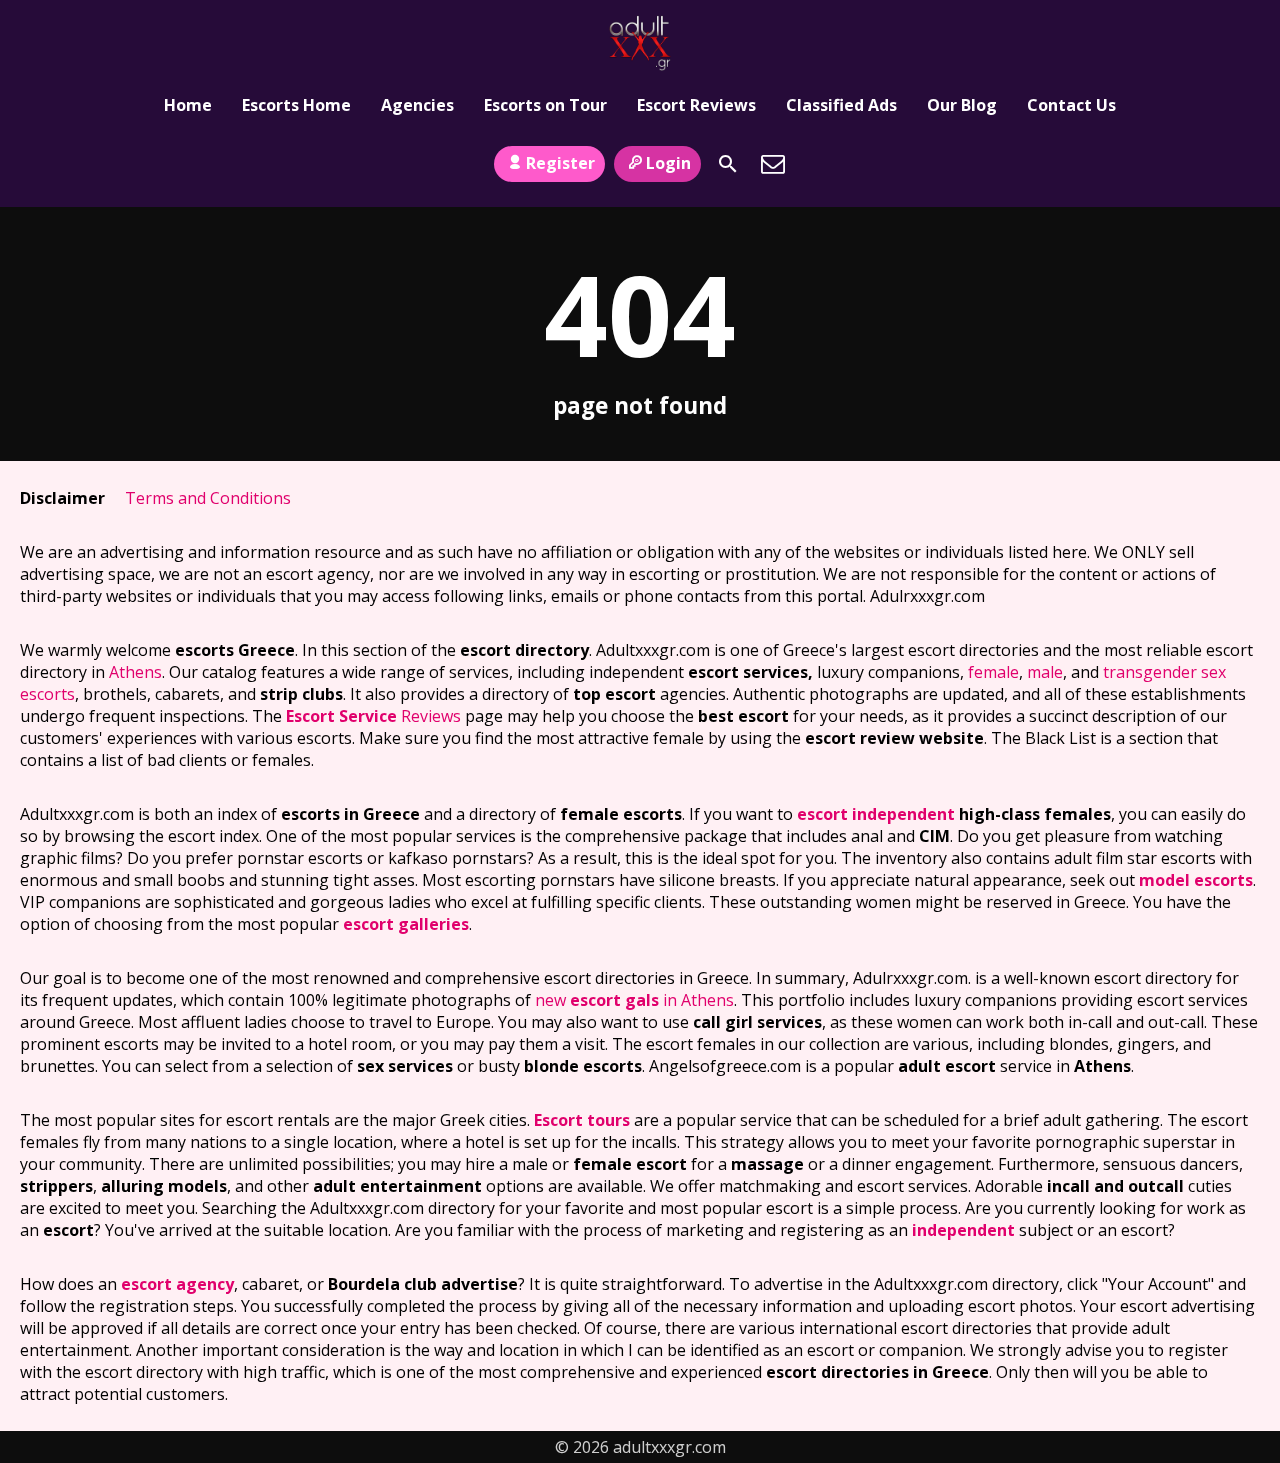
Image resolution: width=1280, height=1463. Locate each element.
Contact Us (1071, 105)
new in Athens (634, 1000)
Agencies (417, 105)
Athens (135, 672)
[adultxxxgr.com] (640, 43)
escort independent (876, 814)
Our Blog (962, 105)
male (1045, 672)
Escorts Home (296, 105)
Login (668, 163)
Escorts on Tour (545, 105)
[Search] (728, 164)
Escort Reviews (696, 105)
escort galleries (406, 924)
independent (963, 1230)
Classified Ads (841, 105)
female (993, 672)
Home (188, 105)
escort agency (177, 1284)
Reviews (373, 716)
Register (560, 163)
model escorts (1196, 880)
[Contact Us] (773, 164)
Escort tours (582, 1120)
